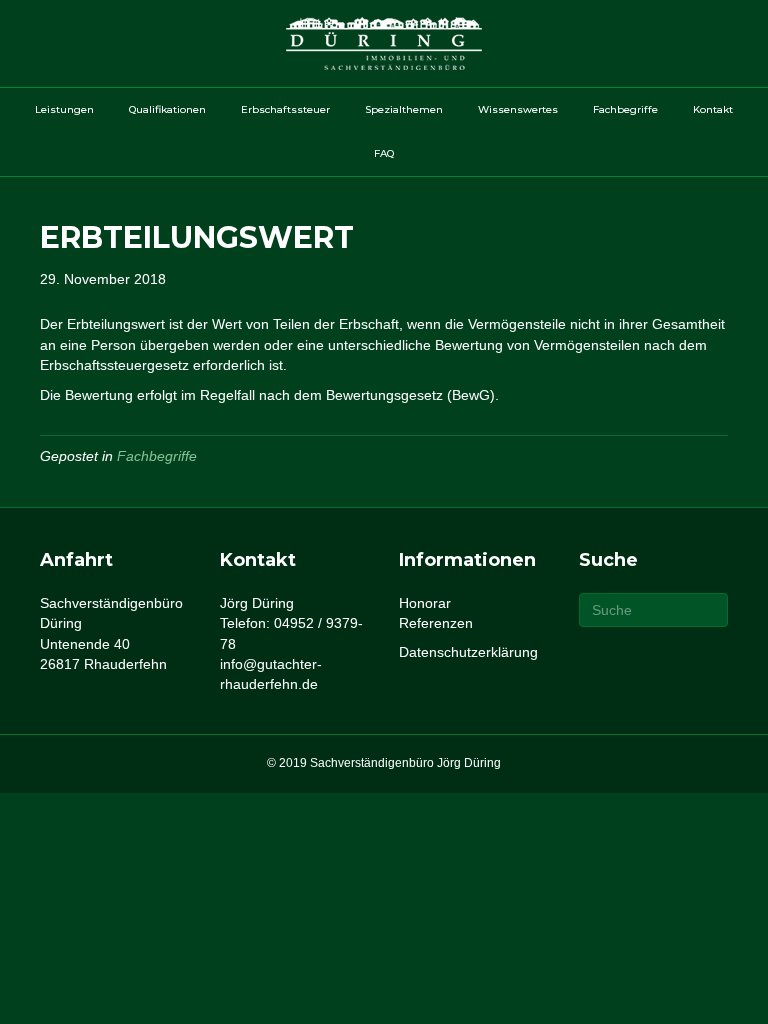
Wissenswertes (518, 109)
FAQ (384, 153)
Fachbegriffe (625, 109)
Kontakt (713, 109)
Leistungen (64, 109)
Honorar (425, 603)
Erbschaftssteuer (285, 109)
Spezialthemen (404, 109)
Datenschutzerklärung (468, 652)
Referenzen (436, 623)
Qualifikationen (167, 109)
